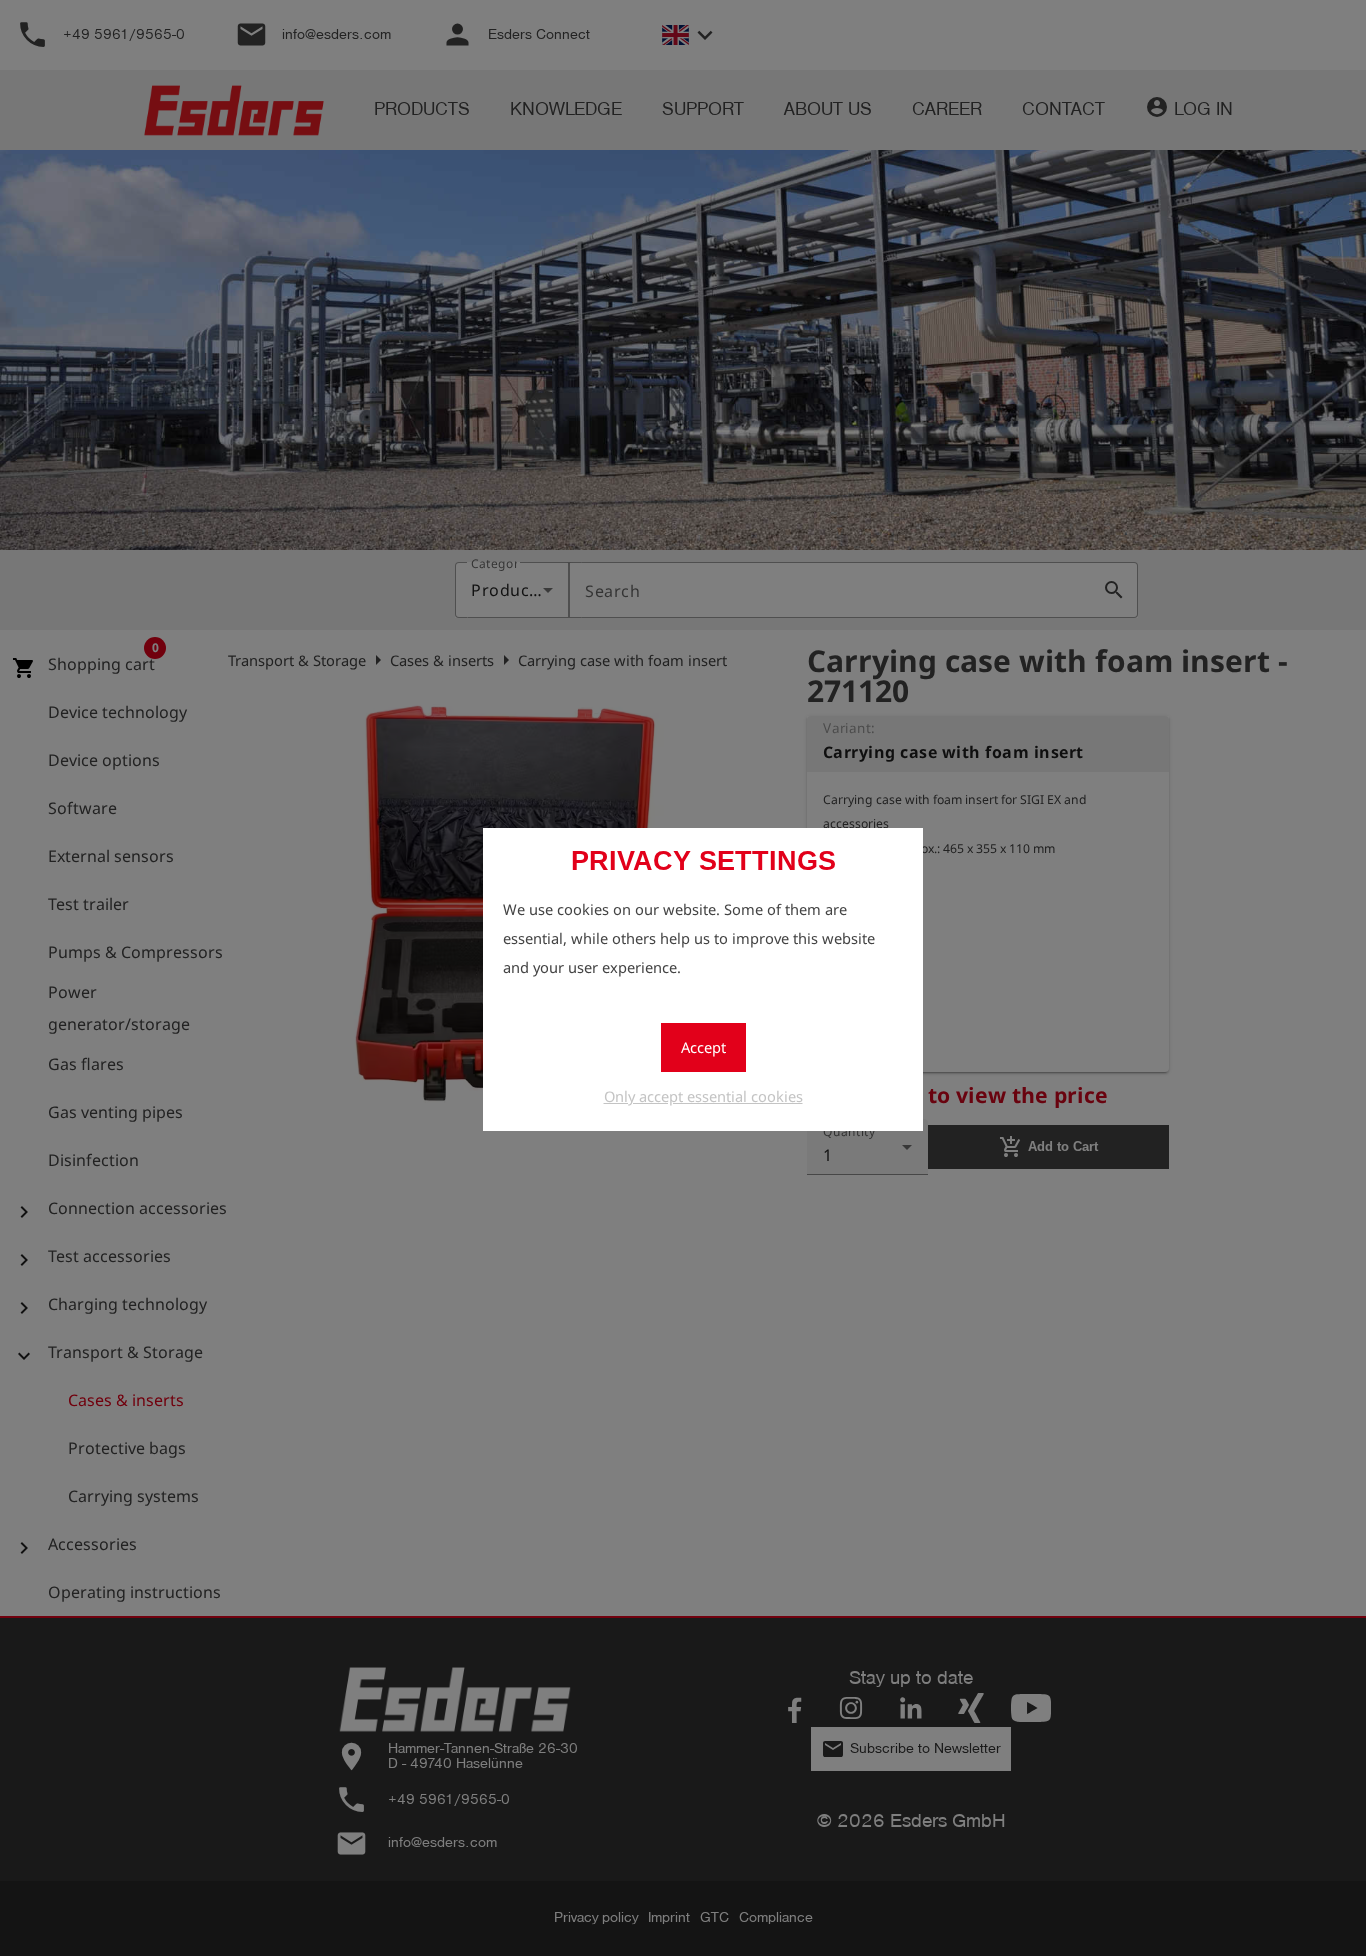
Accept (703, 1047)
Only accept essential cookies (703, 1096)
